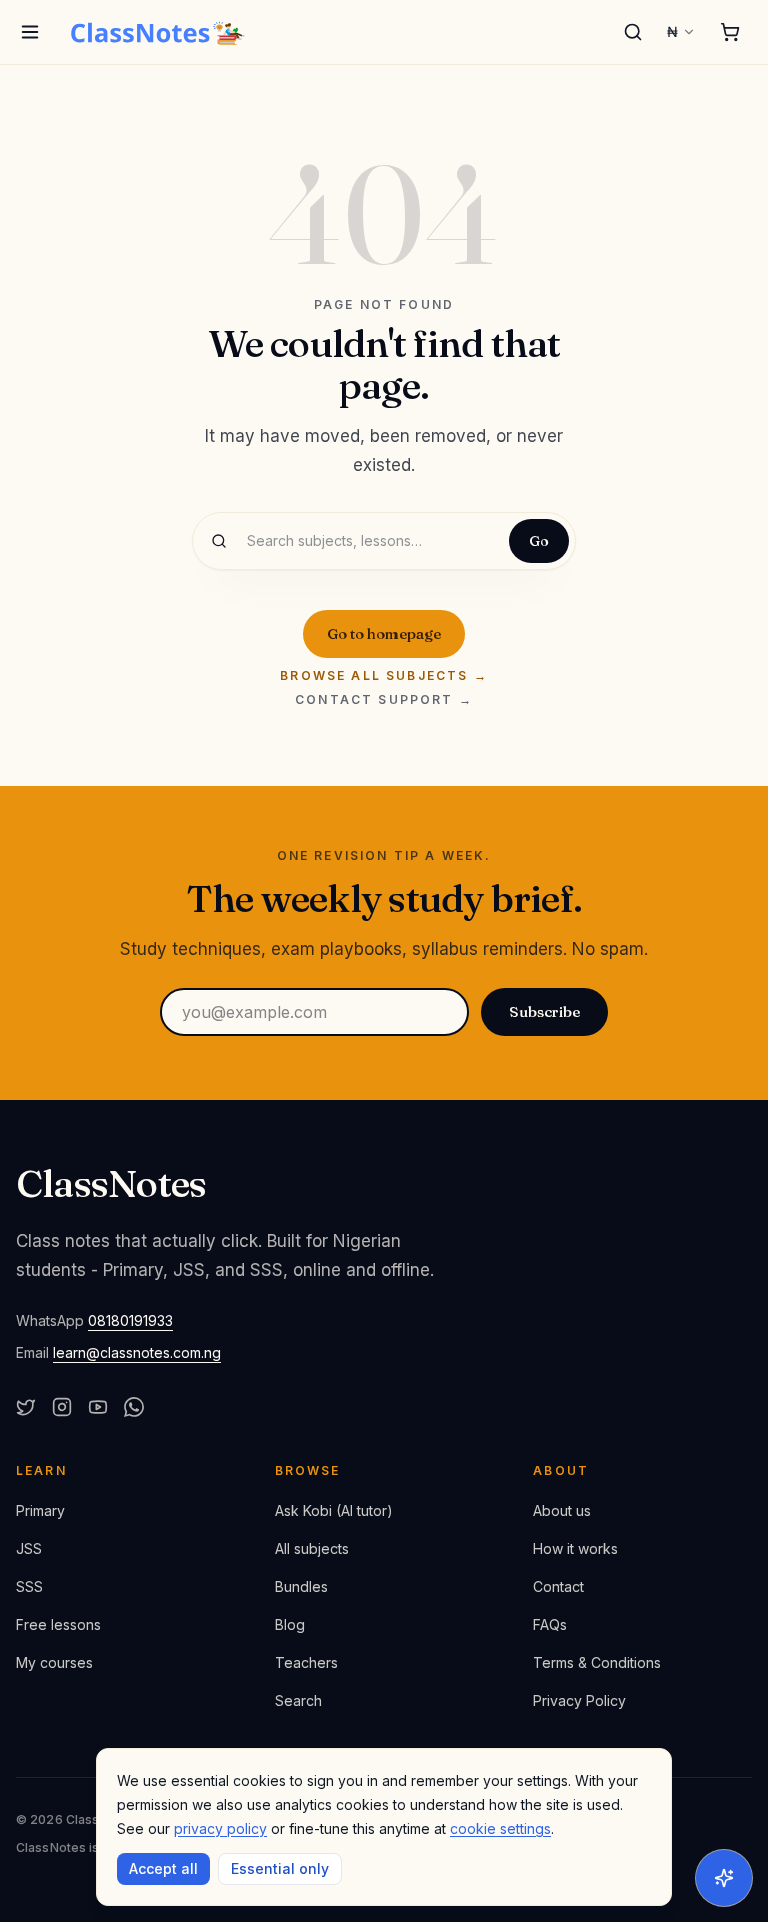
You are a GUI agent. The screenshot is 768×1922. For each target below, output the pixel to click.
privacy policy (220, 1828)
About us (562, 1510)
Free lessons (58, 1624)
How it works (575, 1548)
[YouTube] (98, 1407)
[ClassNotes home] (158, 32)
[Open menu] (30, 32)
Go (539, 541)
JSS (29, 1548)
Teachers (306, 1662)
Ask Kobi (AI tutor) (334, 1510)
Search (298, 1700)
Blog (290, 1624)
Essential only (280, 1868)
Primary (40, 1510)
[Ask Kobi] (724, 1878)
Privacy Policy (579, 1700)
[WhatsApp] (134, 1407)
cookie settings (500, 1828)
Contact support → (384, 700)
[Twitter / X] (26, 1407)
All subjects (312, 1548)
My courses (54, 1662)
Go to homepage (384, 633)
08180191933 (130, 1320)
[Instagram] (62, 1407)
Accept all (163, 1868)
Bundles (301, 1586)
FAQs (550, 1624)
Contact (558, 1586)
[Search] (633, 32)
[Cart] (730, 32)
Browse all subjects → (383, 676)
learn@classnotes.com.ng (137, 1352)
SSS (29, 1586)
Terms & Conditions (597, 1662)
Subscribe (544, 1011)
